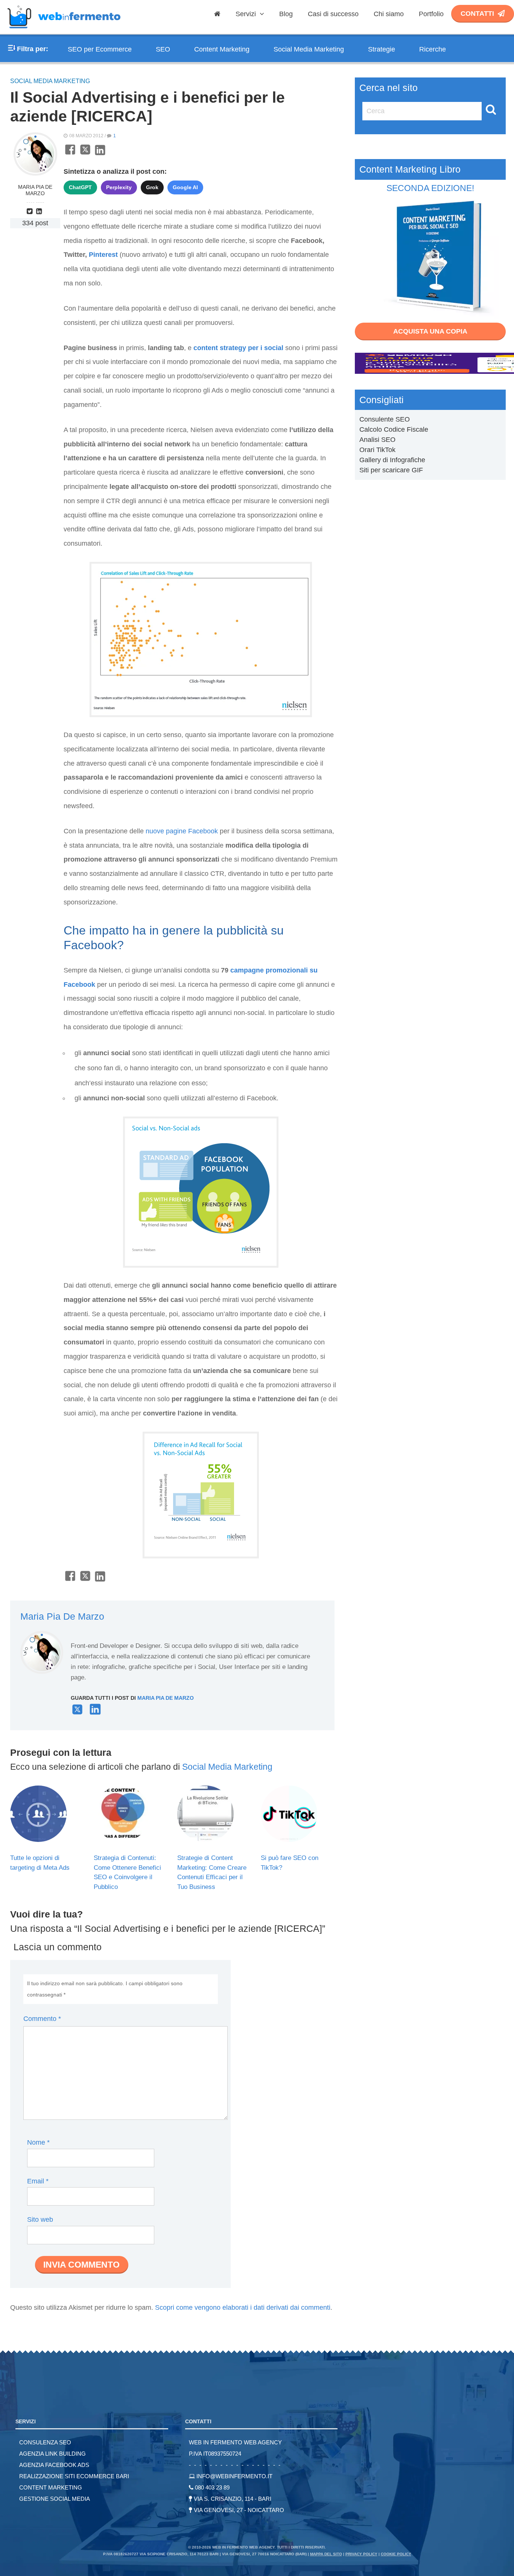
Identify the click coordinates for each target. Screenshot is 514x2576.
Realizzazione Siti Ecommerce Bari (74, 2476)
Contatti (477, 14)
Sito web (40, 2219)
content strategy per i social (239, 348)
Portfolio (431, 14)
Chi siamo (389, 14)
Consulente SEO (385, 419)
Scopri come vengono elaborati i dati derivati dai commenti (243, 2307)
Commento (42, 2019)
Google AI (185, 187)
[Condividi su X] (85, 154)
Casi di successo (333, 14)
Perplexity (119, 187)
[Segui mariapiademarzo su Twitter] (30, 211)
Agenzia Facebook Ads (54, 2465)
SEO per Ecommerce (100, 49)
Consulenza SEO (45, 2442)
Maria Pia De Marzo (35, 190)
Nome (38, 2142)
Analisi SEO (377, 440)
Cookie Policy (396, 2554)
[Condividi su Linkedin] (100, 154)
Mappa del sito (326, 2554)
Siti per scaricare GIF (391, 470)
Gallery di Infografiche (392, 460)
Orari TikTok (377, 450)
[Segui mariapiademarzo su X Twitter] (77, 1713)
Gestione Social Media (55, 2499)
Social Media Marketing (309, 49)
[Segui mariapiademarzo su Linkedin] (40, 211)
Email (38, 2181)
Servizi (247, 14)
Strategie (382, 49)
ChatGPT (80, 187)
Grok (152, 187)
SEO (163, 49)
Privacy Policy (361, 2554)
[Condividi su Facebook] (70, 154)
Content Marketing (222, 49)
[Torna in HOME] (64, 32)
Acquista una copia (430, 331)
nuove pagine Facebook (182, 831)
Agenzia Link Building (52, 2454)
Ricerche (433, 49)
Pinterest (103, 255)
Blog (286, 14)
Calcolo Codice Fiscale (394, 429)
